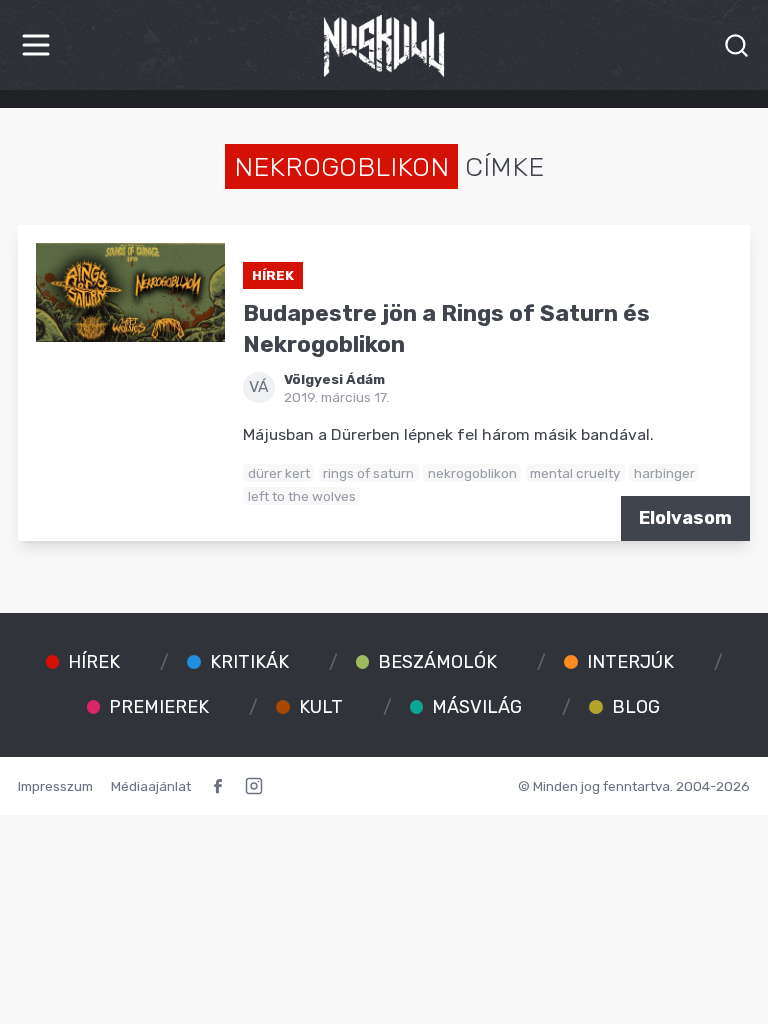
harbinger (664, 473)
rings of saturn (368, 473)
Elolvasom (685, 518)
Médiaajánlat (151, 786)
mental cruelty (575, 473)
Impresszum (55, 786)
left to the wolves (302, 496)
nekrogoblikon (472, 473)
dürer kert (279, 473)
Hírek (273, 275)
